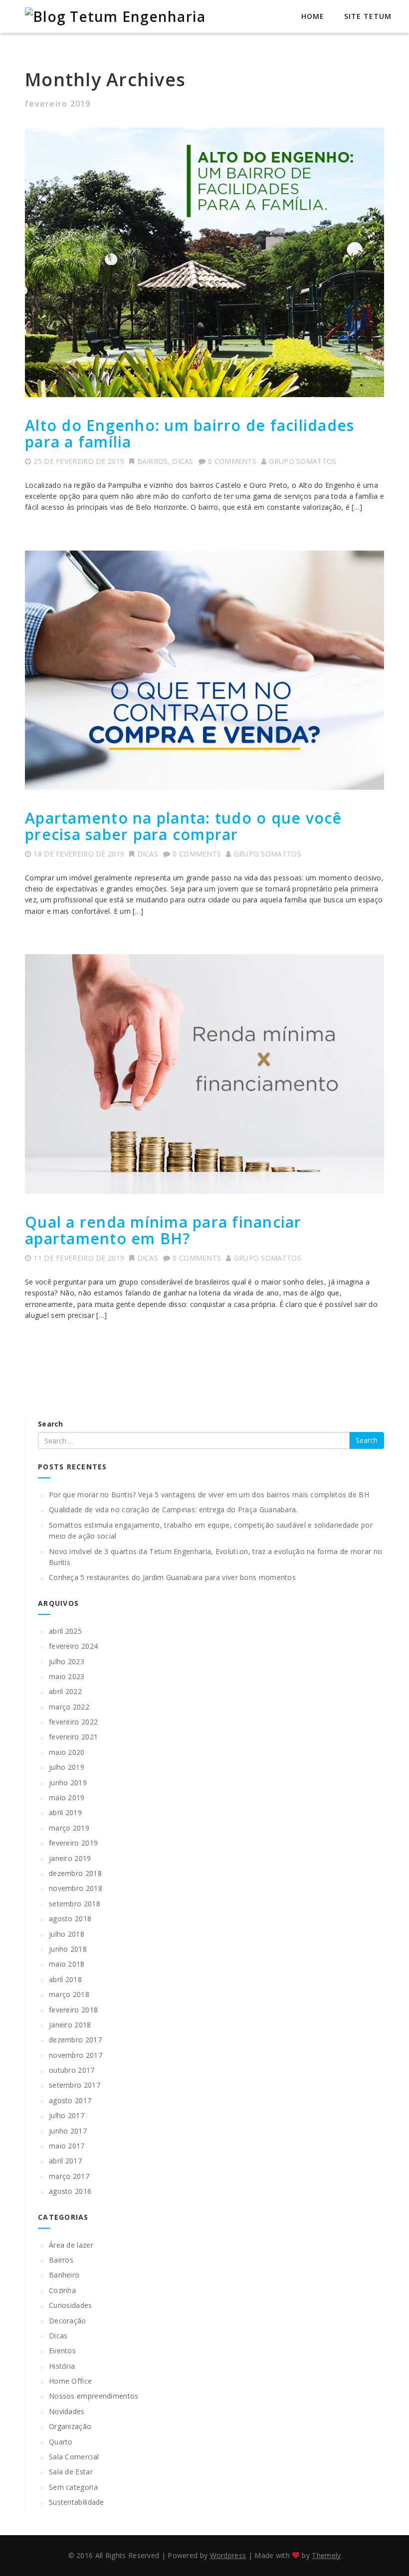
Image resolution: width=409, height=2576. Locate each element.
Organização (70, 2426)
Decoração (68, 2321)
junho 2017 (68, 2131)
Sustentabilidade (77, 2502)
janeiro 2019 (70, 1858)
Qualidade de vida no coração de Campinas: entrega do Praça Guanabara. (173, 1509)
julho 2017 (67, 2115)
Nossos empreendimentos (94, 2396)
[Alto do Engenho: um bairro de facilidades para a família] (204, 262)
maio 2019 (67, 1797)
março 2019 (69, 1828)
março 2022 (69, 1707)
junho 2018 (68, 1949)
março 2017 (69, 2176)
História (62, 2366)
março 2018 (69, 1994)
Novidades (67, 2411)
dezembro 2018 (75, 1873)
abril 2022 (65, 1691)
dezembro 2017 (75, 2040)
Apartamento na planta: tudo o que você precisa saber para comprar (184, 826)
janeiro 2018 (70, 2025)
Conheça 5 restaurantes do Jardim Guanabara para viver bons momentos (172, 1577)
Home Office (70, 2381)
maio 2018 (67, 1964)
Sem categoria (73, 2487)
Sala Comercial (74, 2457)
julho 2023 (67, 1661)
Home (313, 16)
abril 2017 (65, 2161)
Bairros (153, 461)
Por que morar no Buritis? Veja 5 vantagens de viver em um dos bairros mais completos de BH (209, 1495)
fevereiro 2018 (73, 2010)
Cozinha (62, 2290)
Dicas (183, 461)
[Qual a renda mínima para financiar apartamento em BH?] (204, 1074)
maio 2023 (67, 1676)
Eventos (62, 2351)
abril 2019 (65, 1812)
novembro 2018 (76, 1888)
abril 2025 (65, 1631)
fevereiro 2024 (73, 1646)
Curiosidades (71, 2305)
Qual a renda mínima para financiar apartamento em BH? (163, 1230)
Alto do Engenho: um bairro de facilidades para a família (190, 433)
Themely (326, 2555)
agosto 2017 (70, 2100)
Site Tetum (368, 16)
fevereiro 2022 (73, 1722)
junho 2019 (68, 1783)
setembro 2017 (75, 2085)
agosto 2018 (70, 1919)
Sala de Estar (71, 2472)
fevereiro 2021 (73, 1737)
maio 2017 (67, 2146)
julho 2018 (67, 1934)
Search (51, 1424)
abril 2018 (65, 1979)
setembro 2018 (75, 1904)
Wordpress (228, 2555)
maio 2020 (67, 1752)
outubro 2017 (72, 2070)
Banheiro (64, 2275)
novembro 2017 (76, 2055)
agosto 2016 (70, 2191)
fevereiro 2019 (73, 1843)
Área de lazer (71, 2245)
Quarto (61, 2442)
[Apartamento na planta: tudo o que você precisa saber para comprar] (204, 670)
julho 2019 (67, 1767)
